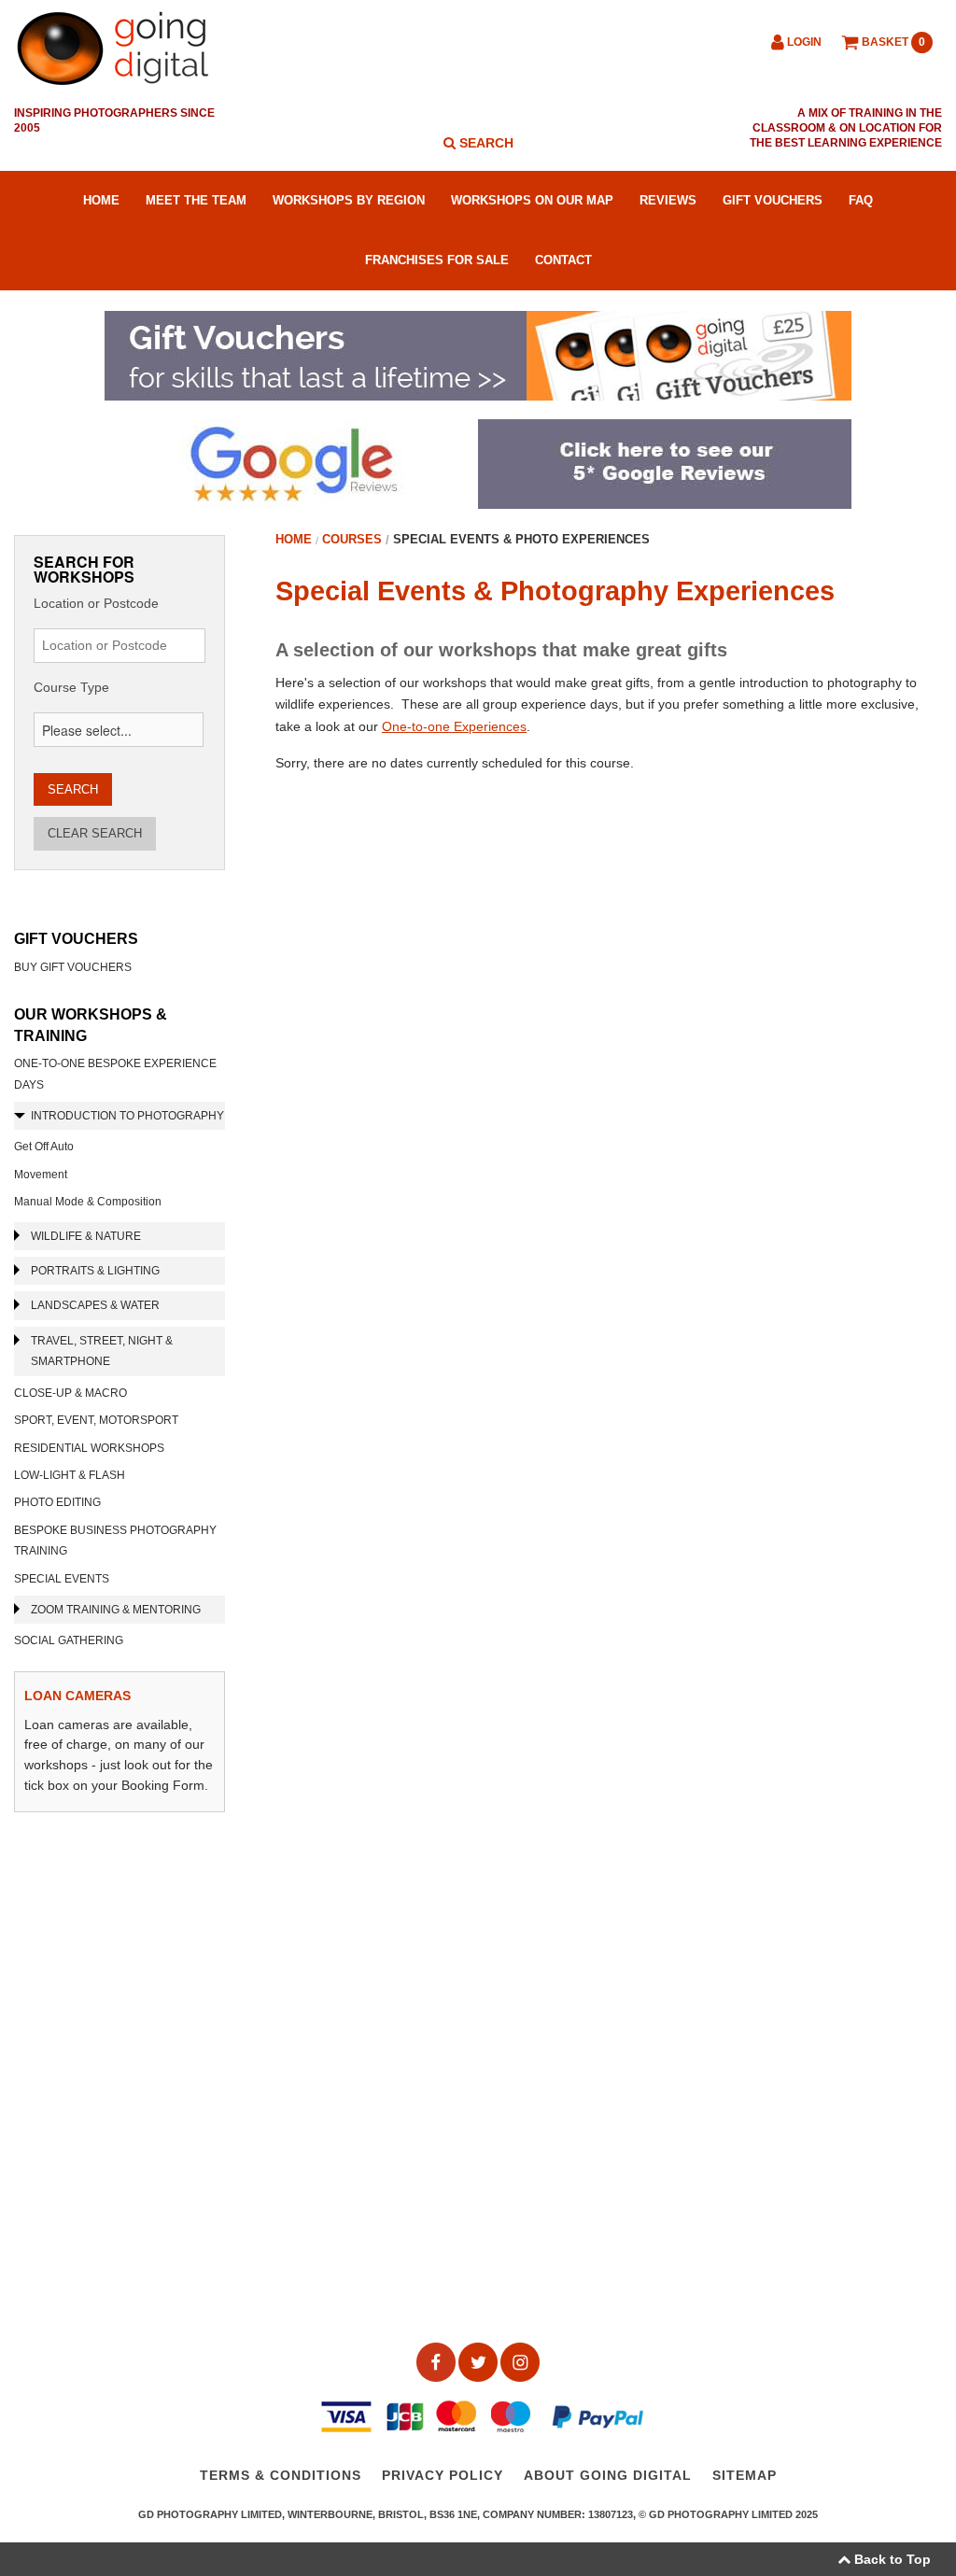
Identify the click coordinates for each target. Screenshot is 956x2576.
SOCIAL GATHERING (69, 1640)
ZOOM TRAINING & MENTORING (116, 1610)
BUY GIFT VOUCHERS (73, 967)
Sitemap (745, 2476)
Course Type (71, 687)
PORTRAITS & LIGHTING (95, 1271)
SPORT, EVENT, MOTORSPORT (96, 1420)
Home (101, 200)
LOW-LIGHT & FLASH (70, 1475)
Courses (352, 539)
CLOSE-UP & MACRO (70, 1393)
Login (803, 42)
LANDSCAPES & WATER (95, 1305)
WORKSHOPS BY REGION (349, 200)
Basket (892, 42)
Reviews (668, 200)
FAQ (861, 200)
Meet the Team (196, 200)
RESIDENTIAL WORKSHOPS (89, 1448)
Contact (563, 260)
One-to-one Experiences (454, 726)
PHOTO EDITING (57, 1502)
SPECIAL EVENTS (62, 1579)
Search (485, 143)
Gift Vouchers (773, 200)
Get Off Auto (44, 1147)
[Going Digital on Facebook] (437, 2361)
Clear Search (95, 833)
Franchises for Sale (437, 260)
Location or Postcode (96, 603)
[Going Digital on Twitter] (479, 2361)
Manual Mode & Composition (88, 1202)
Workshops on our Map (532, 200)
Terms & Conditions (281, 2476)
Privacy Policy (443, 2476)
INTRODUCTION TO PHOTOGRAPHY (127, 1116)
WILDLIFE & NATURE (86, 1236)
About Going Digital (608, 2476)
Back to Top (891, 2559)
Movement (41, 1175)
